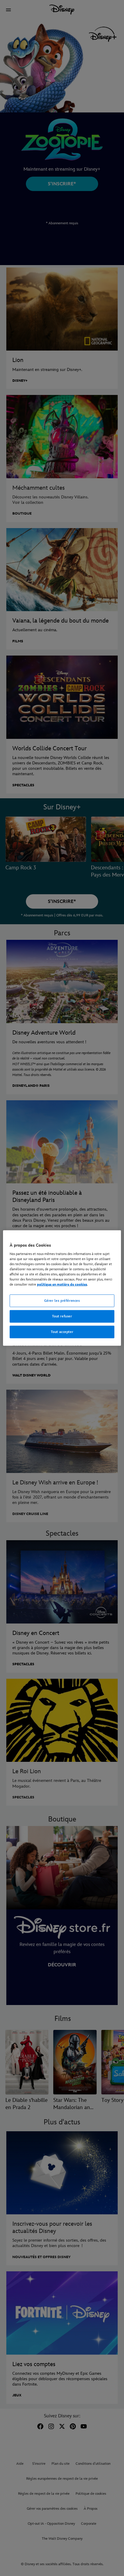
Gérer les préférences (62, 1301)
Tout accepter (62, 1332)
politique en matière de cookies (62, 1285)
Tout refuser (62, 1316)
